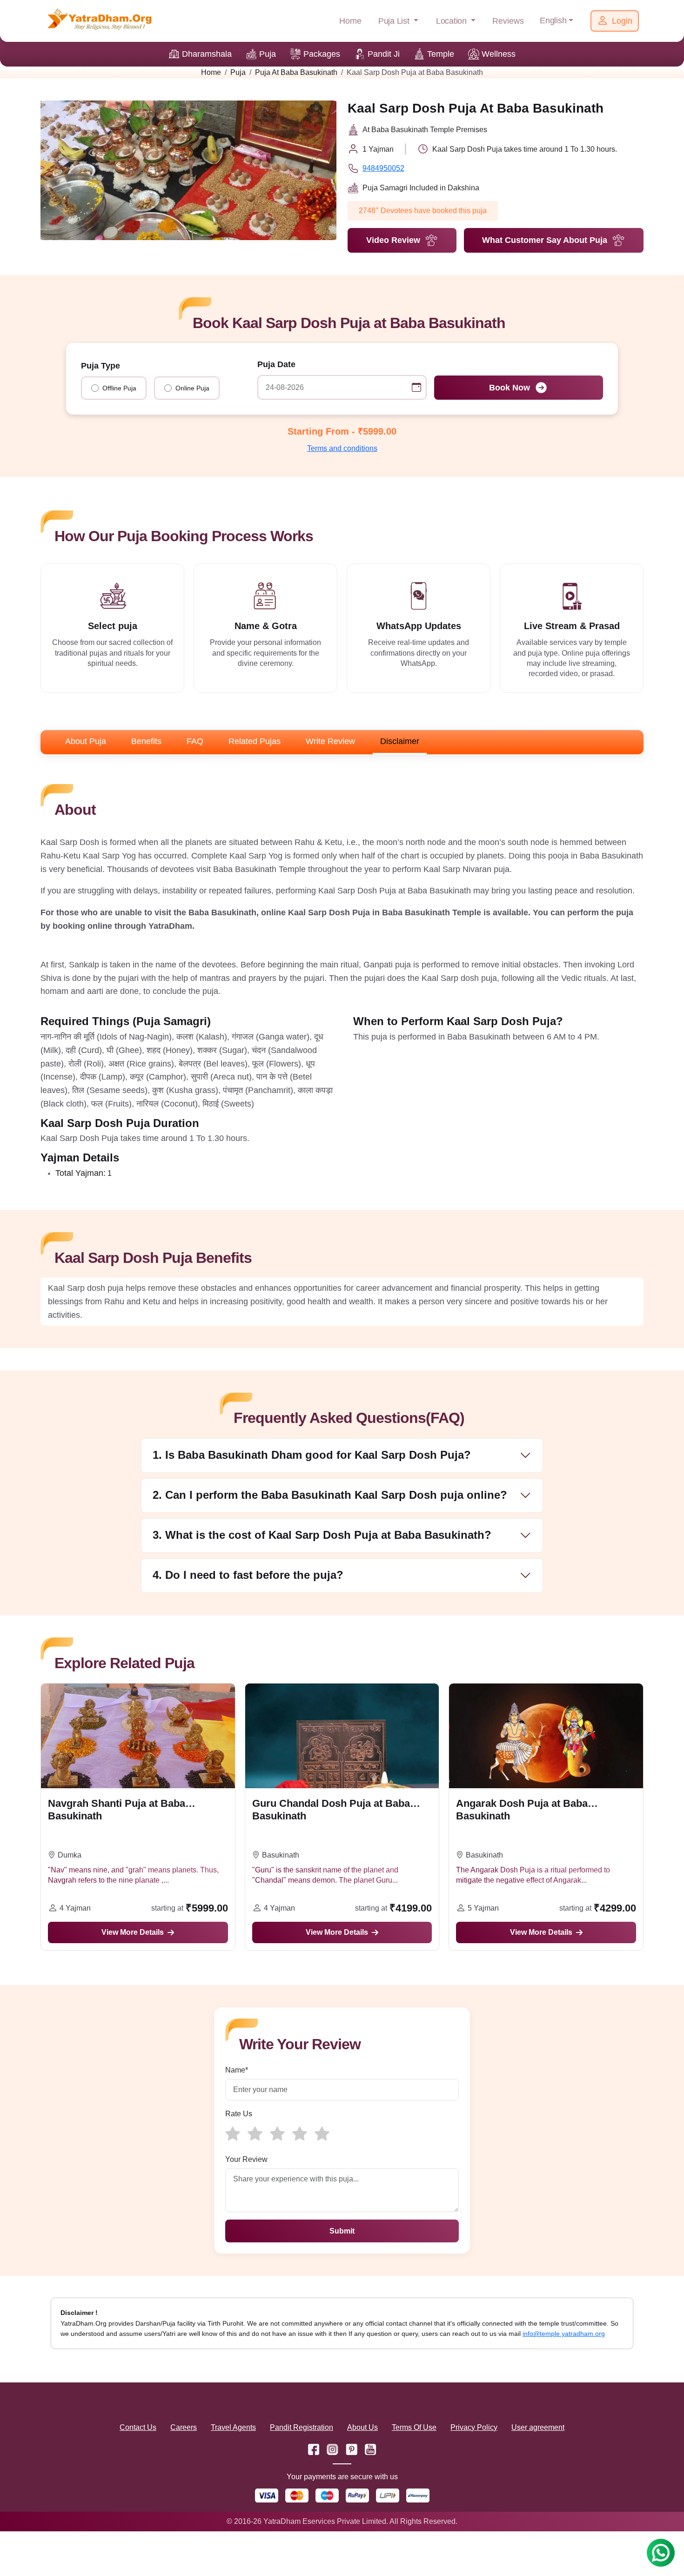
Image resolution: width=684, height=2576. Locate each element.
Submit (342, 2231)
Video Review (393, 240)
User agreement (538, 2427)
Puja (268, 54)
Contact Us (138, 2427)
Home (350, 21)
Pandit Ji (384, 54)
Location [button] (453, 21)
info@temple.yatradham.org (564, 2334)
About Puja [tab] (86, 741)
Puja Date (276, 364)
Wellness (499, 54)
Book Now (510, 388)
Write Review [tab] (330, 741)
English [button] (553, 20)
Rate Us (239, 2114)
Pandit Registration (302, 2427)
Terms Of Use (414, 2427)
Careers (184, 2427)
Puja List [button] (395, 21)
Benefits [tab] (146, 741)
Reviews (508, 21)
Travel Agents (233, 2427)
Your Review (246, 2159)
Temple (441, 54)
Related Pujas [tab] (255, 741)
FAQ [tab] (195, 741)
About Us (362, 2427)
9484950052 (383, 168)
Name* (237, 2070)
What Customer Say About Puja (545, 240)
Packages (322, 54)
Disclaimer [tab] (400, 741)
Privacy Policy (474, 2427)
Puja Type (101, 366)
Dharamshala (207, 54)
